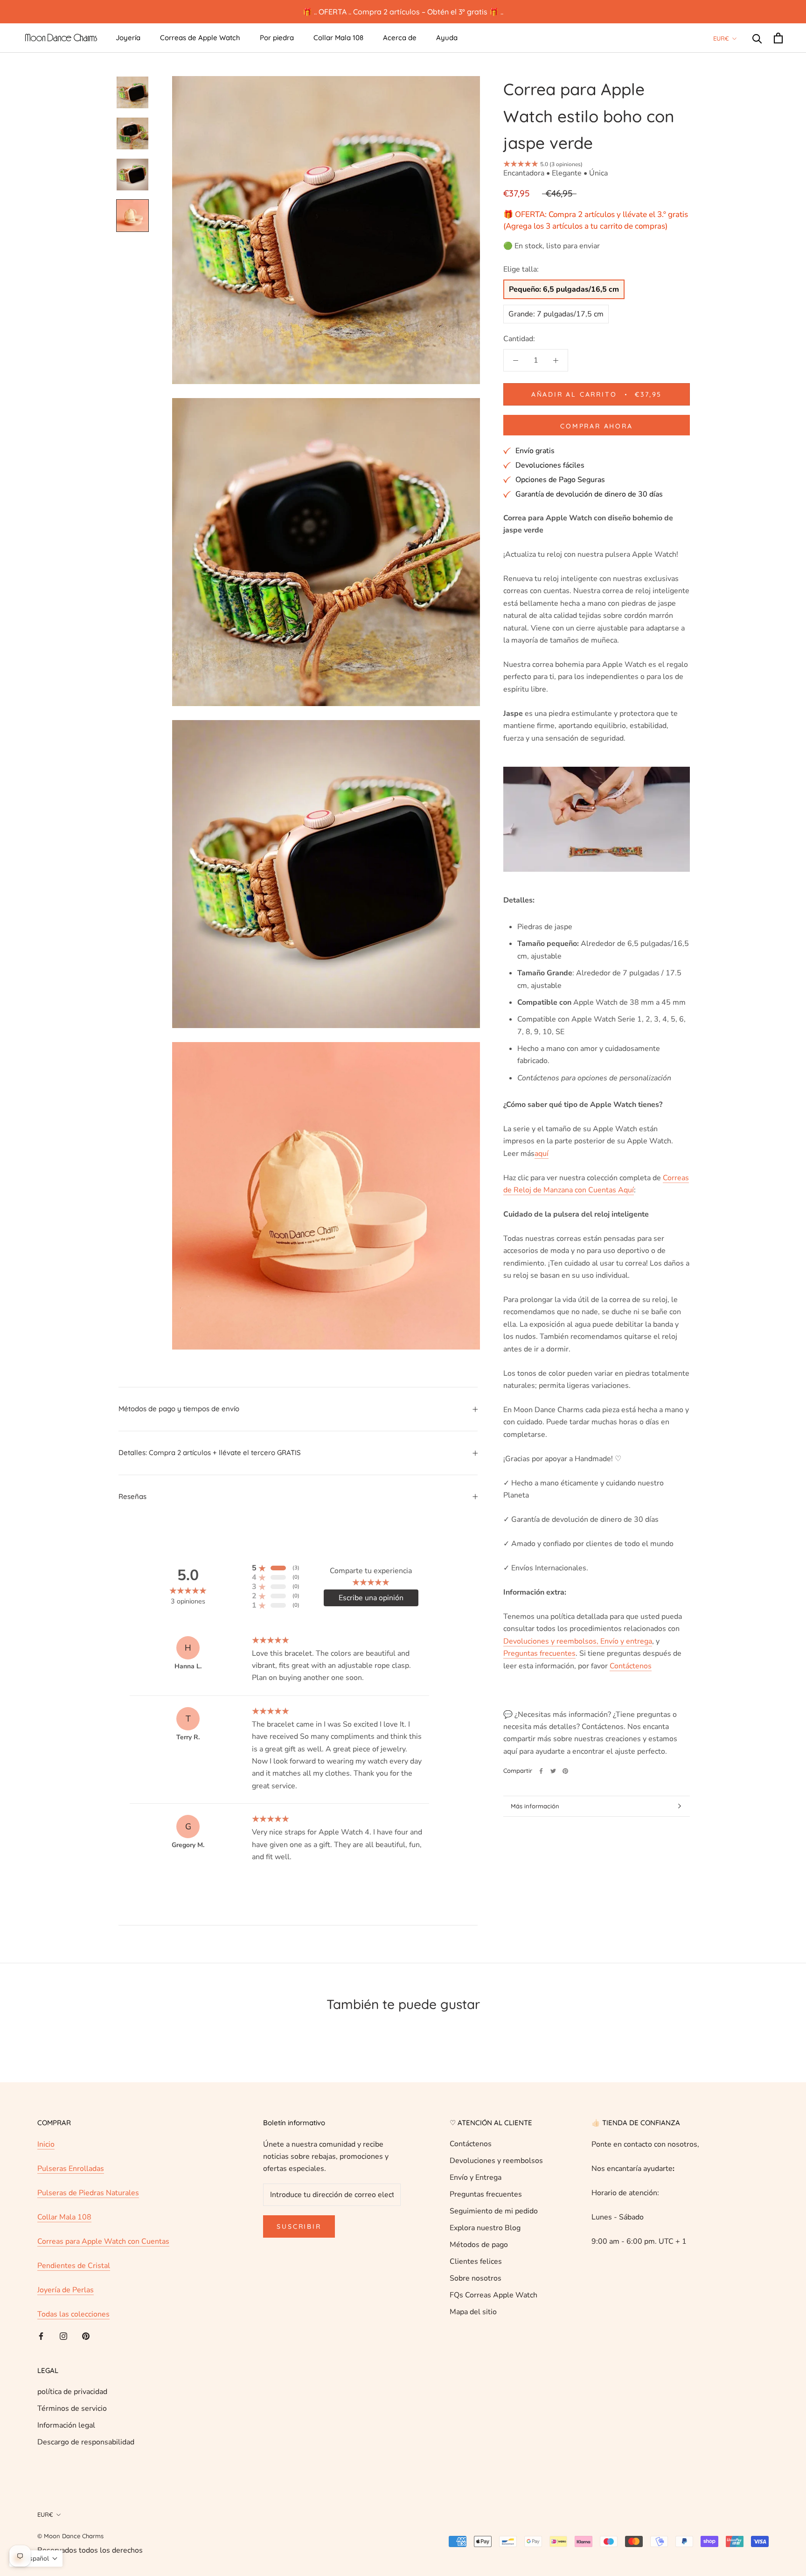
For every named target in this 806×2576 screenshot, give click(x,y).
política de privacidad (72, 2392)
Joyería (128, 38)
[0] (778, 38)
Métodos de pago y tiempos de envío (179, 1409)
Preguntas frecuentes (486, 2194)
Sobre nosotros (476, 2278)
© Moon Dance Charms (70, 2536)
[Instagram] (63, 2336)
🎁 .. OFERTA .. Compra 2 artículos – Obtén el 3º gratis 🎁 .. (403, 12)
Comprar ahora (596, 426)
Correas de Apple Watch (200, 38)
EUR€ (721, 38)
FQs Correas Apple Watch (493, 2295)
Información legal (66, 2425)
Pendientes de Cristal (74, 2266)
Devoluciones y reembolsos (496, 2161)
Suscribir (299, 2226)
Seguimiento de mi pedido (494, 2211)
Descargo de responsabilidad (86, 2442)
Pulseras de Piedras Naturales (88, 2193)
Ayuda (447, 38)
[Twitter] (553, 1771)
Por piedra (277, 38)
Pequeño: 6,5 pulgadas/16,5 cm (564, 289)
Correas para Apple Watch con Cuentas (103, 2241)
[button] (36, 2558)
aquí (542, 1154)
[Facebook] (541, 1771)
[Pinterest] (565, 1771)
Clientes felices (476, 2261)
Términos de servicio (72, 2408)
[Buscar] (757, 38)
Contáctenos (471, 2144)
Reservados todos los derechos (90, 2550)
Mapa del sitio (473, 2312)
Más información (535, 1806)
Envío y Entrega (476, 2177)
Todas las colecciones (73, 2314)
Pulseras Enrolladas (71, 2169)
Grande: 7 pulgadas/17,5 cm (556, 314)
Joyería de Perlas (66, 2290)
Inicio (46, 2144)
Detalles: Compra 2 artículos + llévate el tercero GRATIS (210, 1452)
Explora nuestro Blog (485, 2228)
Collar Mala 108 (338, 38)
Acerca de (400, 38)
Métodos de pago (479, 2245)
